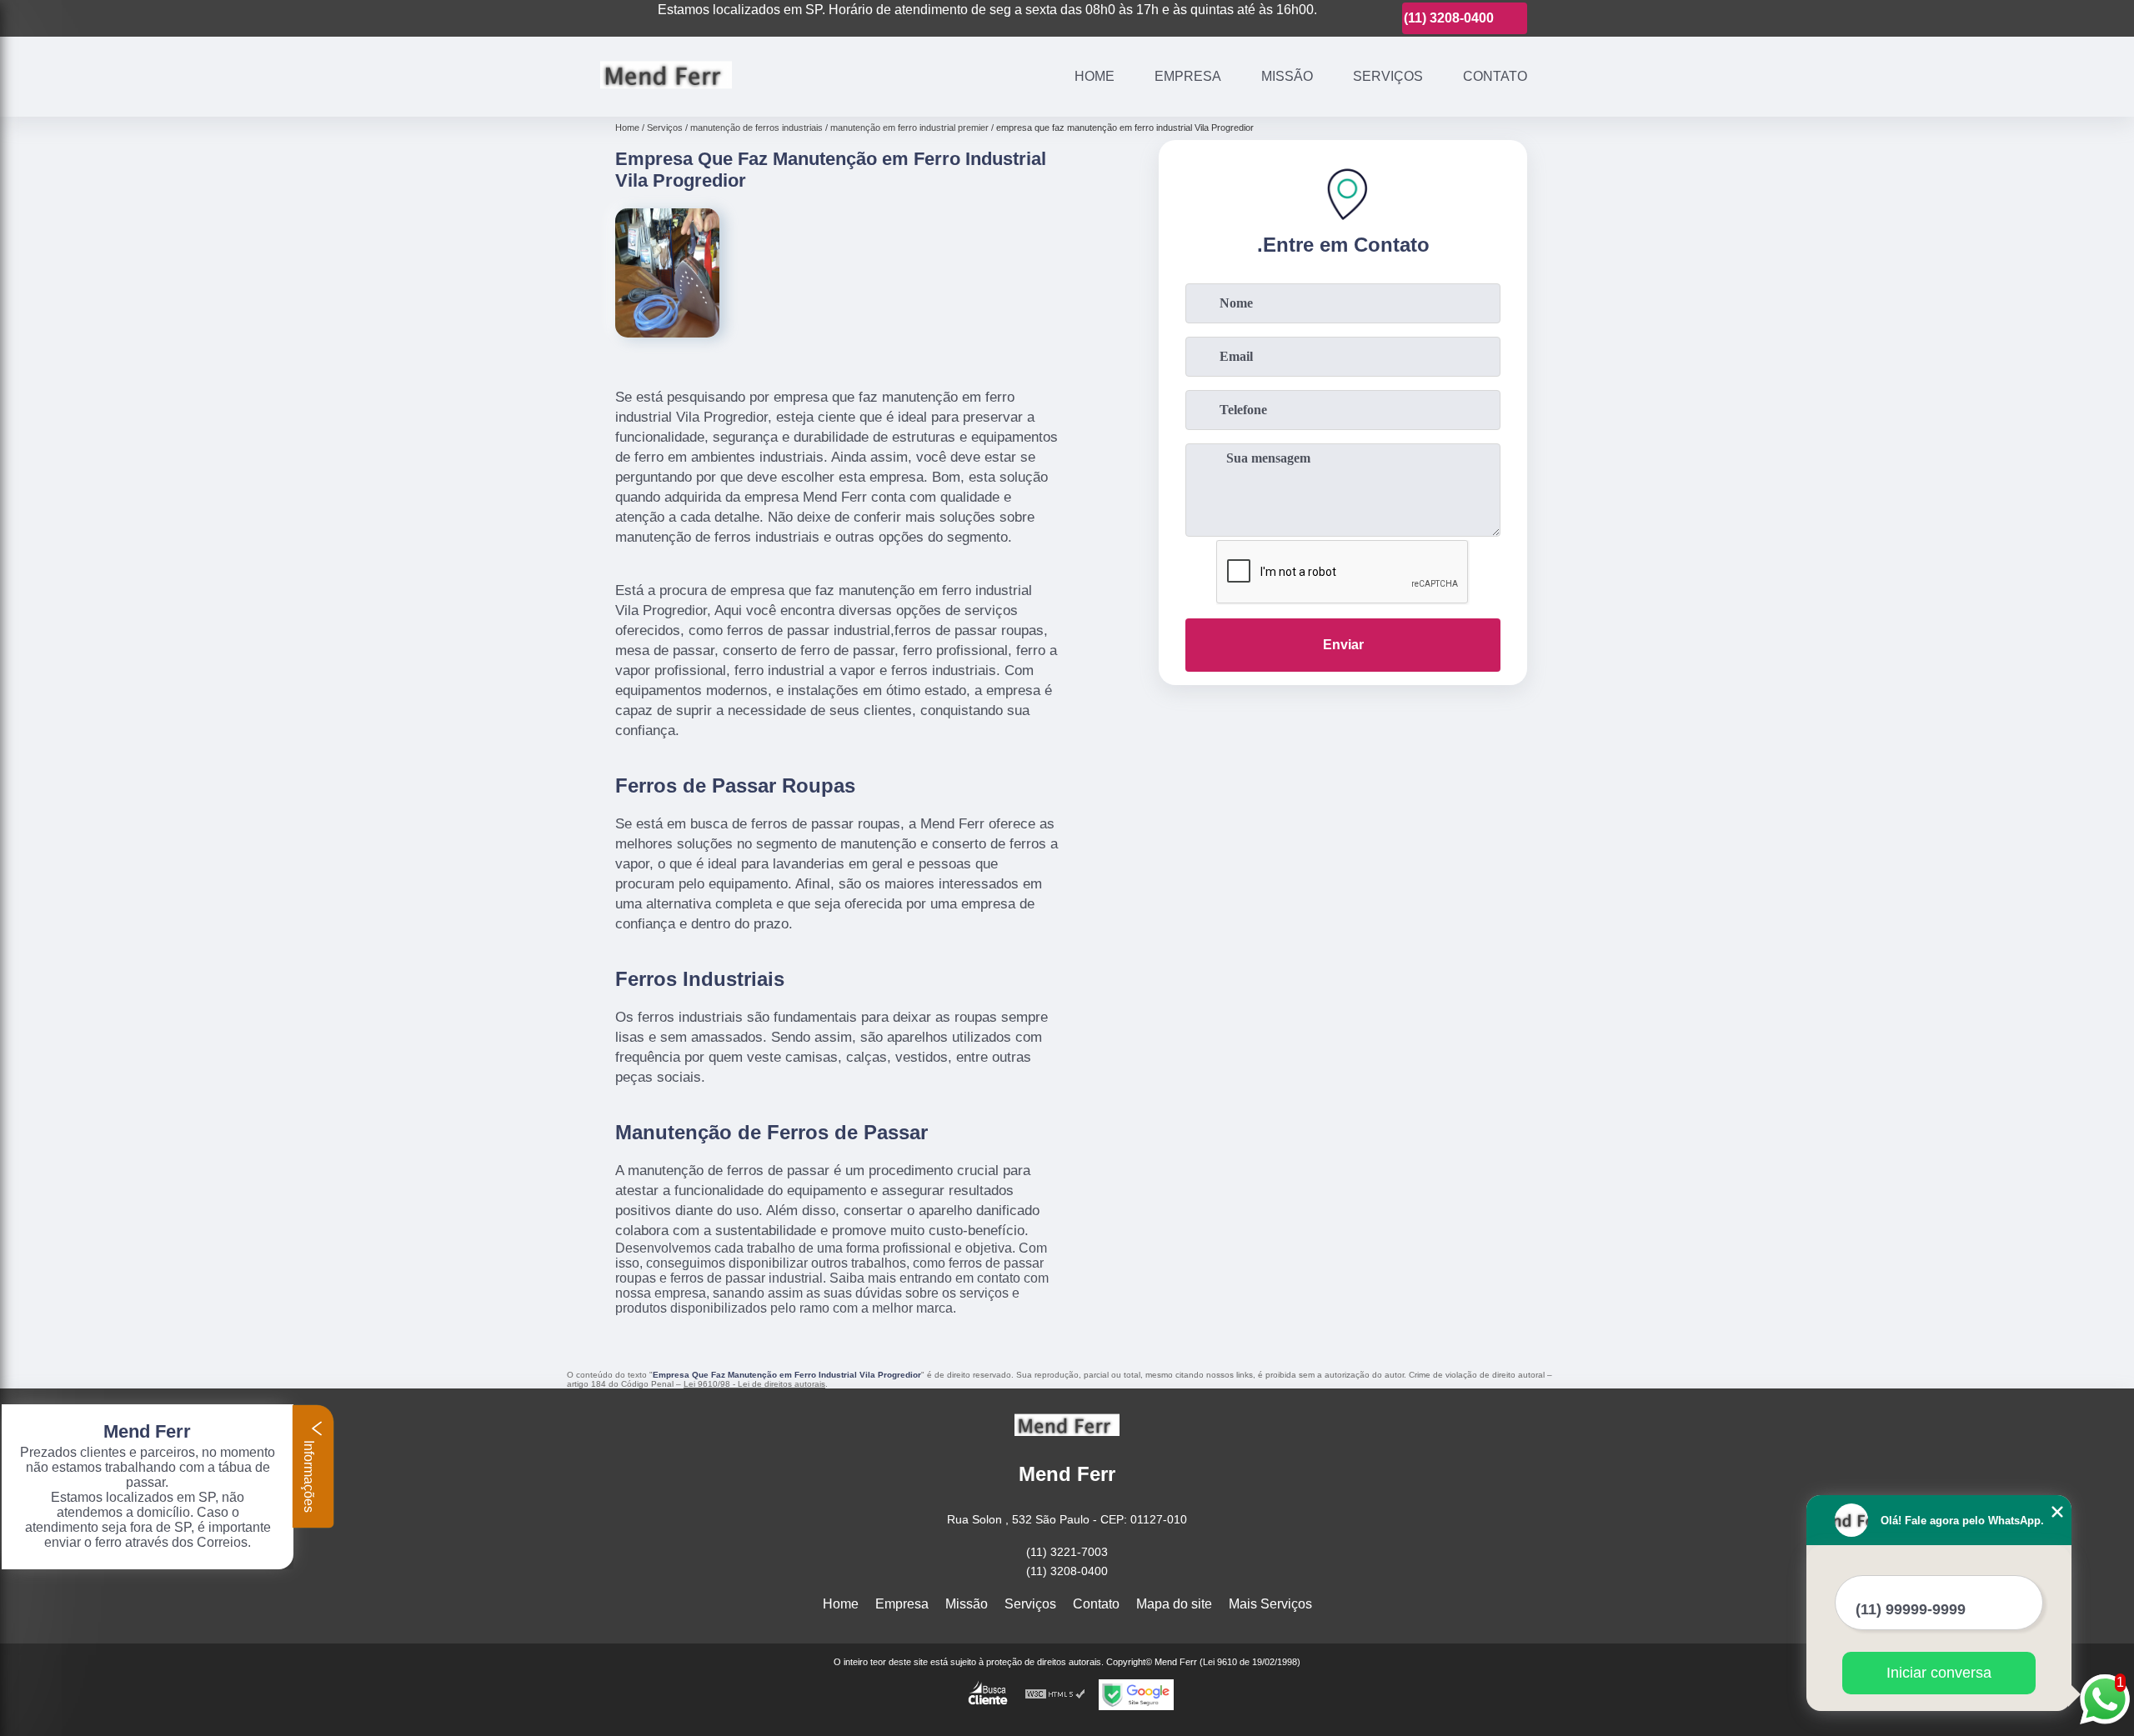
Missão (1287, 76)
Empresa (1188, 76)
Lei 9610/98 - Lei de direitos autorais (754, 1384)
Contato (1495, 76)
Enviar (1343, 645)
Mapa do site (1174, 1604)
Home (1095, 76)
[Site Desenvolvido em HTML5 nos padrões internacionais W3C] (1055, 1695)
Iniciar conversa (1939, 1673)
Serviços (1388, 76)
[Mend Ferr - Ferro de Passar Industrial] (666, 95)
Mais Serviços (1270, 1604)
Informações (309, 1475)
